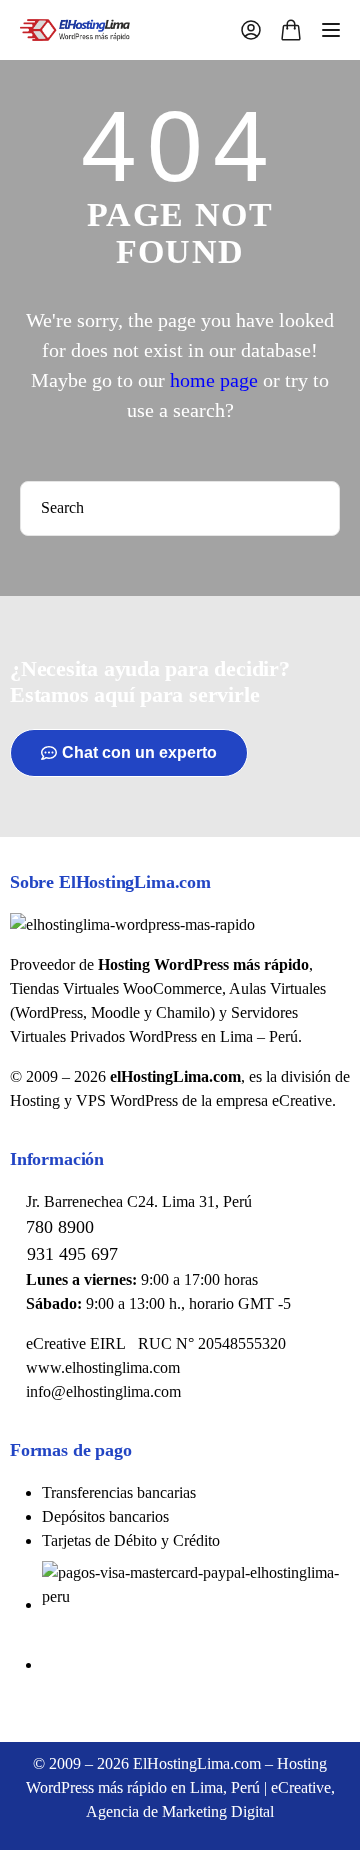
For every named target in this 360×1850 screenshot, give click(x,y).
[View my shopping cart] (291, 33)
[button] (129, 753)
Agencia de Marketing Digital (180, 1811)
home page (214, 380)
